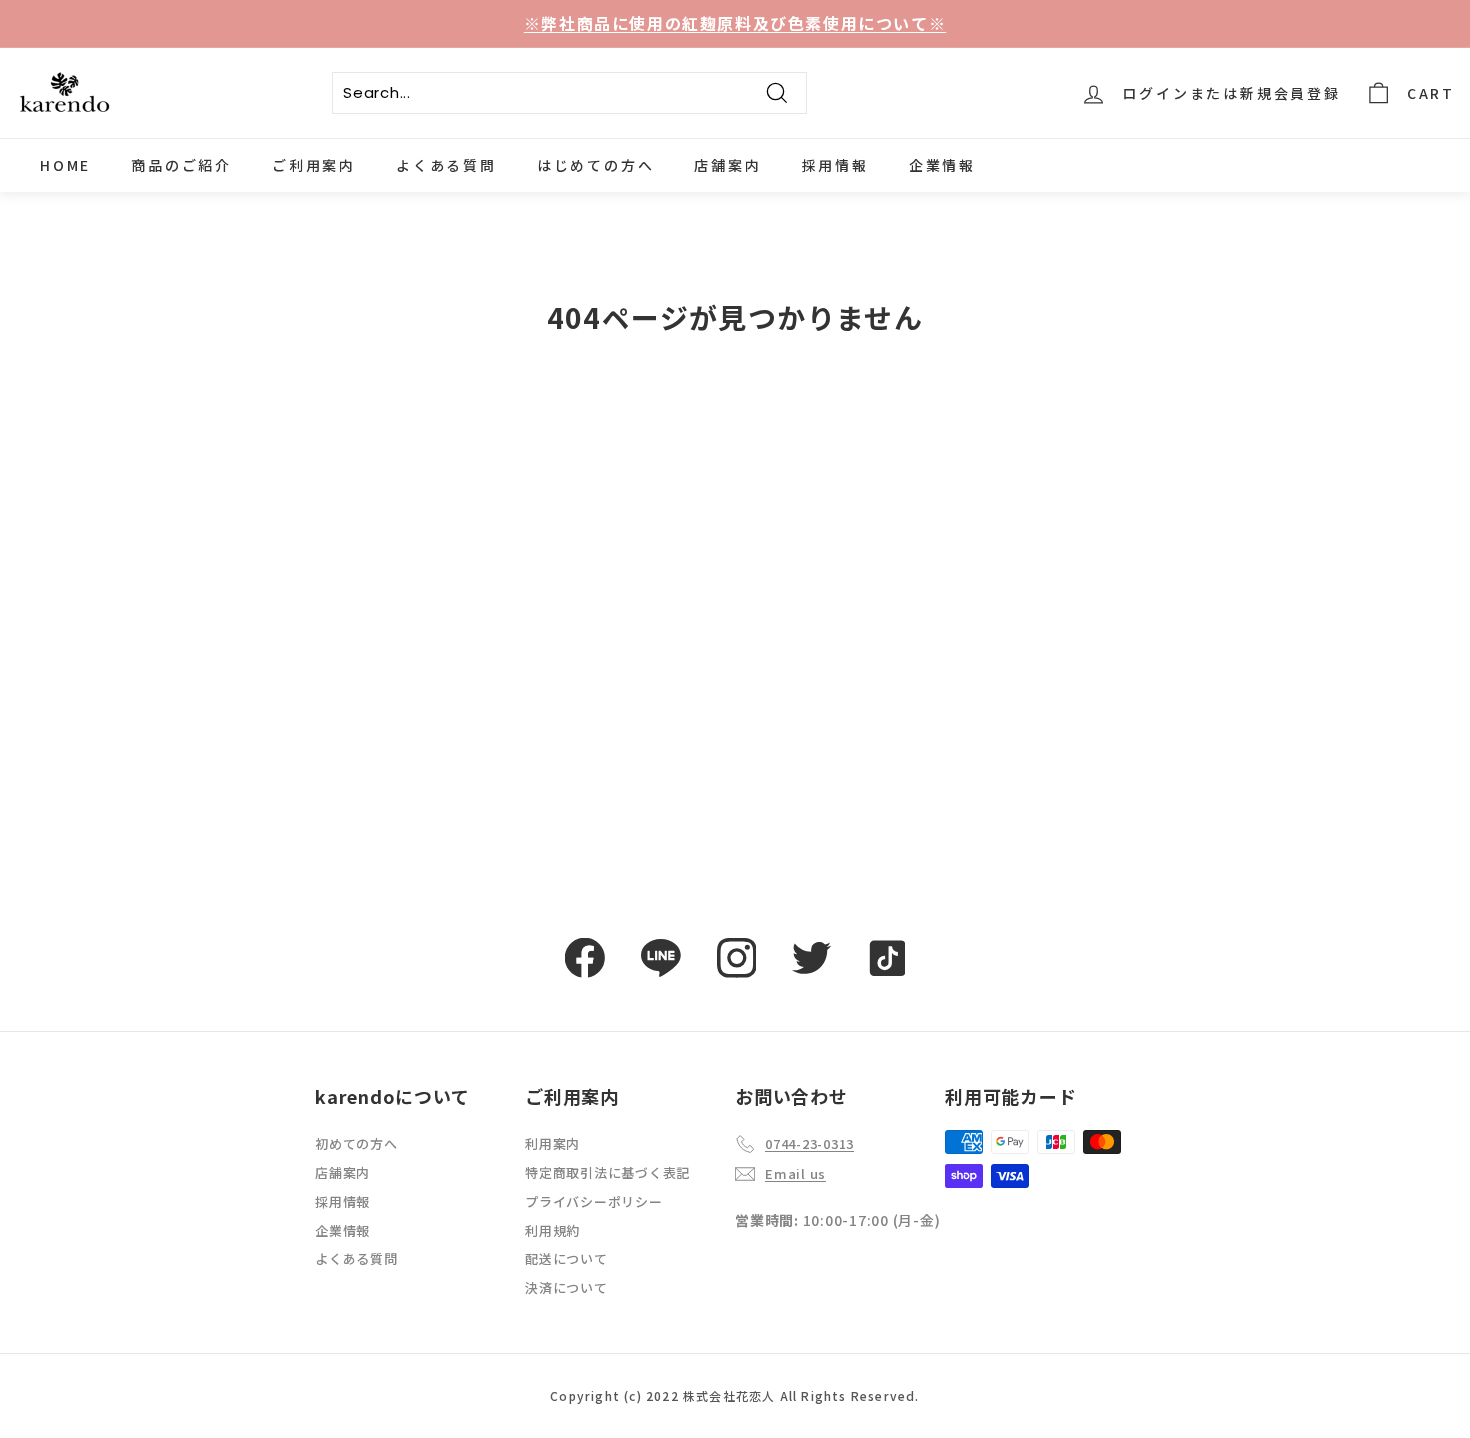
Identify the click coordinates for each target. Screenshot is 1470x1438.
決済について (566, 1287)
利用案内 (552, 1143)
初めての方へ (356, 1143)
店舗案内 (727, 165)
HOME (65, 165)
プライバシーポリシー (594, 1201)
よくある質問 (446, 165)
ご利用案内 (314, 165)
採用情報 (835, 165)
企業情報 (942, 165)
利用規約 (552, 1230)
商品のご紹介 (181, 165)
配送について (566, 1258)
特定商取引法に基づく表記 (607, 1172)
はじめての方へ (596, 165)
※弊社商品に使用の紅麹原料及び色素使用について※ (735, 23)
